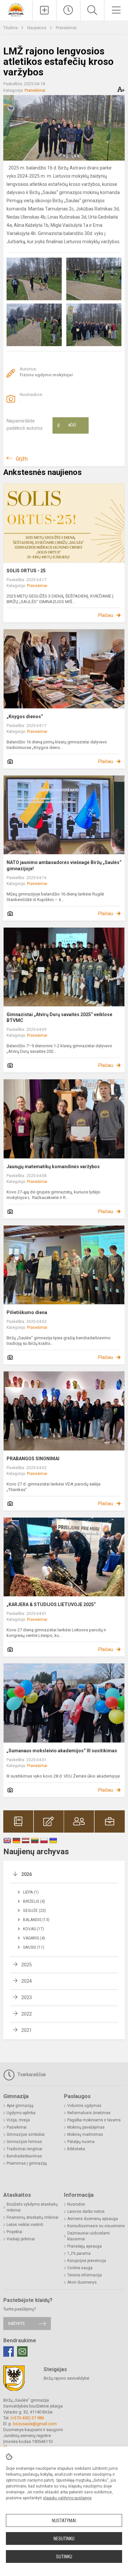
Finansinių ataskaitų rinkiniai (32, 2217)
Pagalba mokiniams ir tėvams (94, 2120)
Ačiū (67, 425)
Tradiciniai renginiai (24, 2149)
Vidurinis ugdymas (84, 2106)
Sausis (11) (34, 1947)
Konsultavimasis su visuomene (96, 2226)
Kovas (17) (33, 1929)
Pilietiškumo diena (27, 1312)
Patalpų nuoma (81, 2142)
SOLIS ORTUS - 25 (26, 571)
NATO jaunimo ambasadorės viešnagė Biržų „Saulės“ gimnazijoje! (64, 865)
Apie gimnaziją (20, 2106)
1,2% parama (79, 2253)
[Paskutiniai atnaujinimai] (68, 10)
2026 (27, 1874)
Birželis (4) (34, 1901)
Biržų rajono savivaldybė (66, 2378)
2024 (27, 1981)
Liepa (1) (31, 1892)
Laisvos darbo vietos (86, 2212)
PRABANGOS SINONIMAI (33, 1459)
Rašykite (17, 2323)
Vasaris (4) (34, 1938)
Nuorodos (76, 2204)
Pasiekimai (17, 2127)
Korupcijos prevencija (87, 2261)
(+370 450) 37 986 (27, 2418)
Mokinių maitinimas (85, 2134)
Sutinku (64, 2557)
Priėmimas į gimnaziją (27, 2163)
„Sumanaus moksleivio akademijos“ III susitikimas (62, 1751)
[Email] (22, 2351)
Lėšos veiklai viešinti (25, 2225)
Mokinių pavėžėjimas (86, 2127)
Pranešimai (66, 28)
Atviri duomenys (82, 2282)
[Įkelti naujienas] (44, 10)
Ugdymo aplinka (21, 2113)
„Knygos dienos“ (25, 717)
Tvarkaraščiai (31, 2075)
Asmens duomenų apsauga (93, 2219)
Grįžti (22, 459)
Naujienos (37, 28)
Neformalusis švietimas (89, 2113)
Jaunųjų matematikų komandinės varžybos (53, 1167)
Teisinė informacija (85, 2275)
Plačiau (106, 615)
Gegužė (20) (34, 1911)
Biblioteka (76, 2149)
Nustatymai (64, 2521)
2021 (27, 2030)
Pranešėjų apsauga (85, 2246)
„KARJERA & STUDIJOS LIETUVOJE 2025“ (51, 1604)
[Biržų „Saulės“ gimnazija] (16, 9)
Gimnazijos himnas (24, 2142)
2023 (27, 1997)
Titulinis (11, 28)
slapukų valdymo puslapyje (67, 2498)
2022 (27, 2014)
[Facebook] (9, 2351)
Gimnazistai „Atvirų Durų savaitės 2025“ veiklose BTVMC (59, 1017)
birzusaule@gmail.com (35, 2424)
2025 (27, 1965)
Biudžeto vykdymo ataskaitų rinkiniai (32, 2207)
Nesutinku (64, 2539)
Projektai (14, 2232)
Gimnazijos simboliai (26, 2134)
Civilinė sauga (80, 2268)
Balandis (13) (36, 1920)
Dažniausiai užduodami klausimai (89, 2236)
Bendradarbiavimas (24, 2156)
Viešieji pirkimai (21, 2239)
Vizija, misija (18, 2120)
